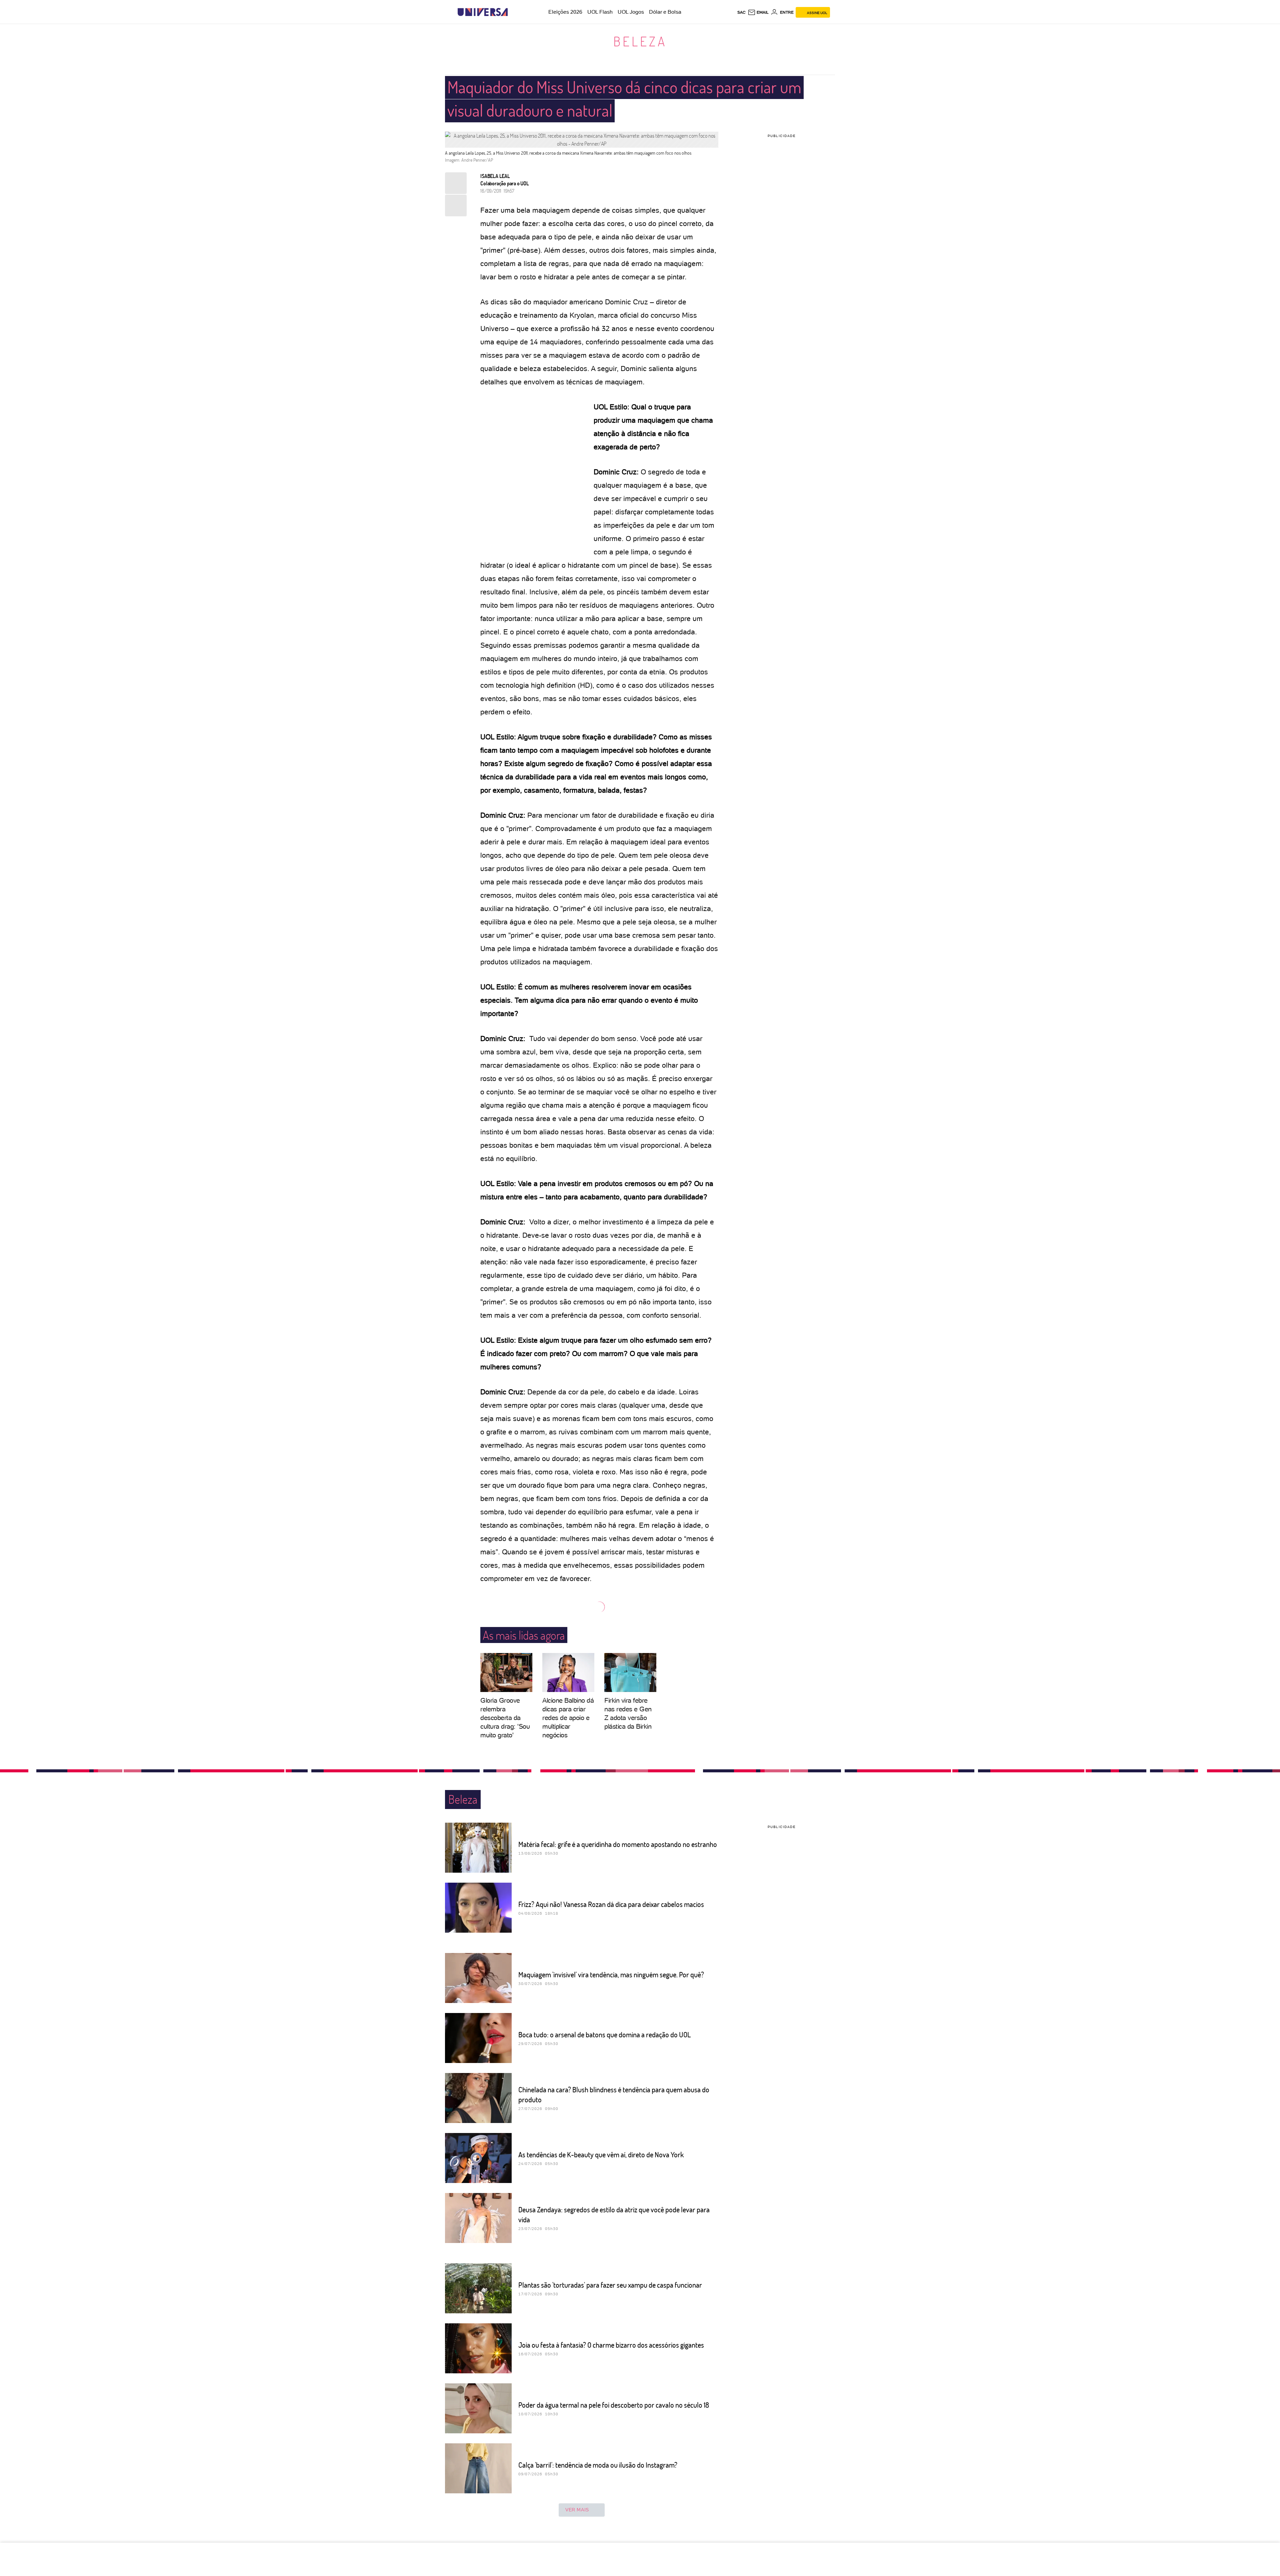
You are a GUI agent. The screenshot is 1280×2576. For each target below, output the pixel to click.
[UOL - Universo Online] (513, 12)
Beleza (640, 41)
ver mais (577, 2510)
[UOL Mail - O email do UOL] (758, 12)
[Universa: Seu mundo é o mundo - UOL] (483, 12)
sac (741, 12)
